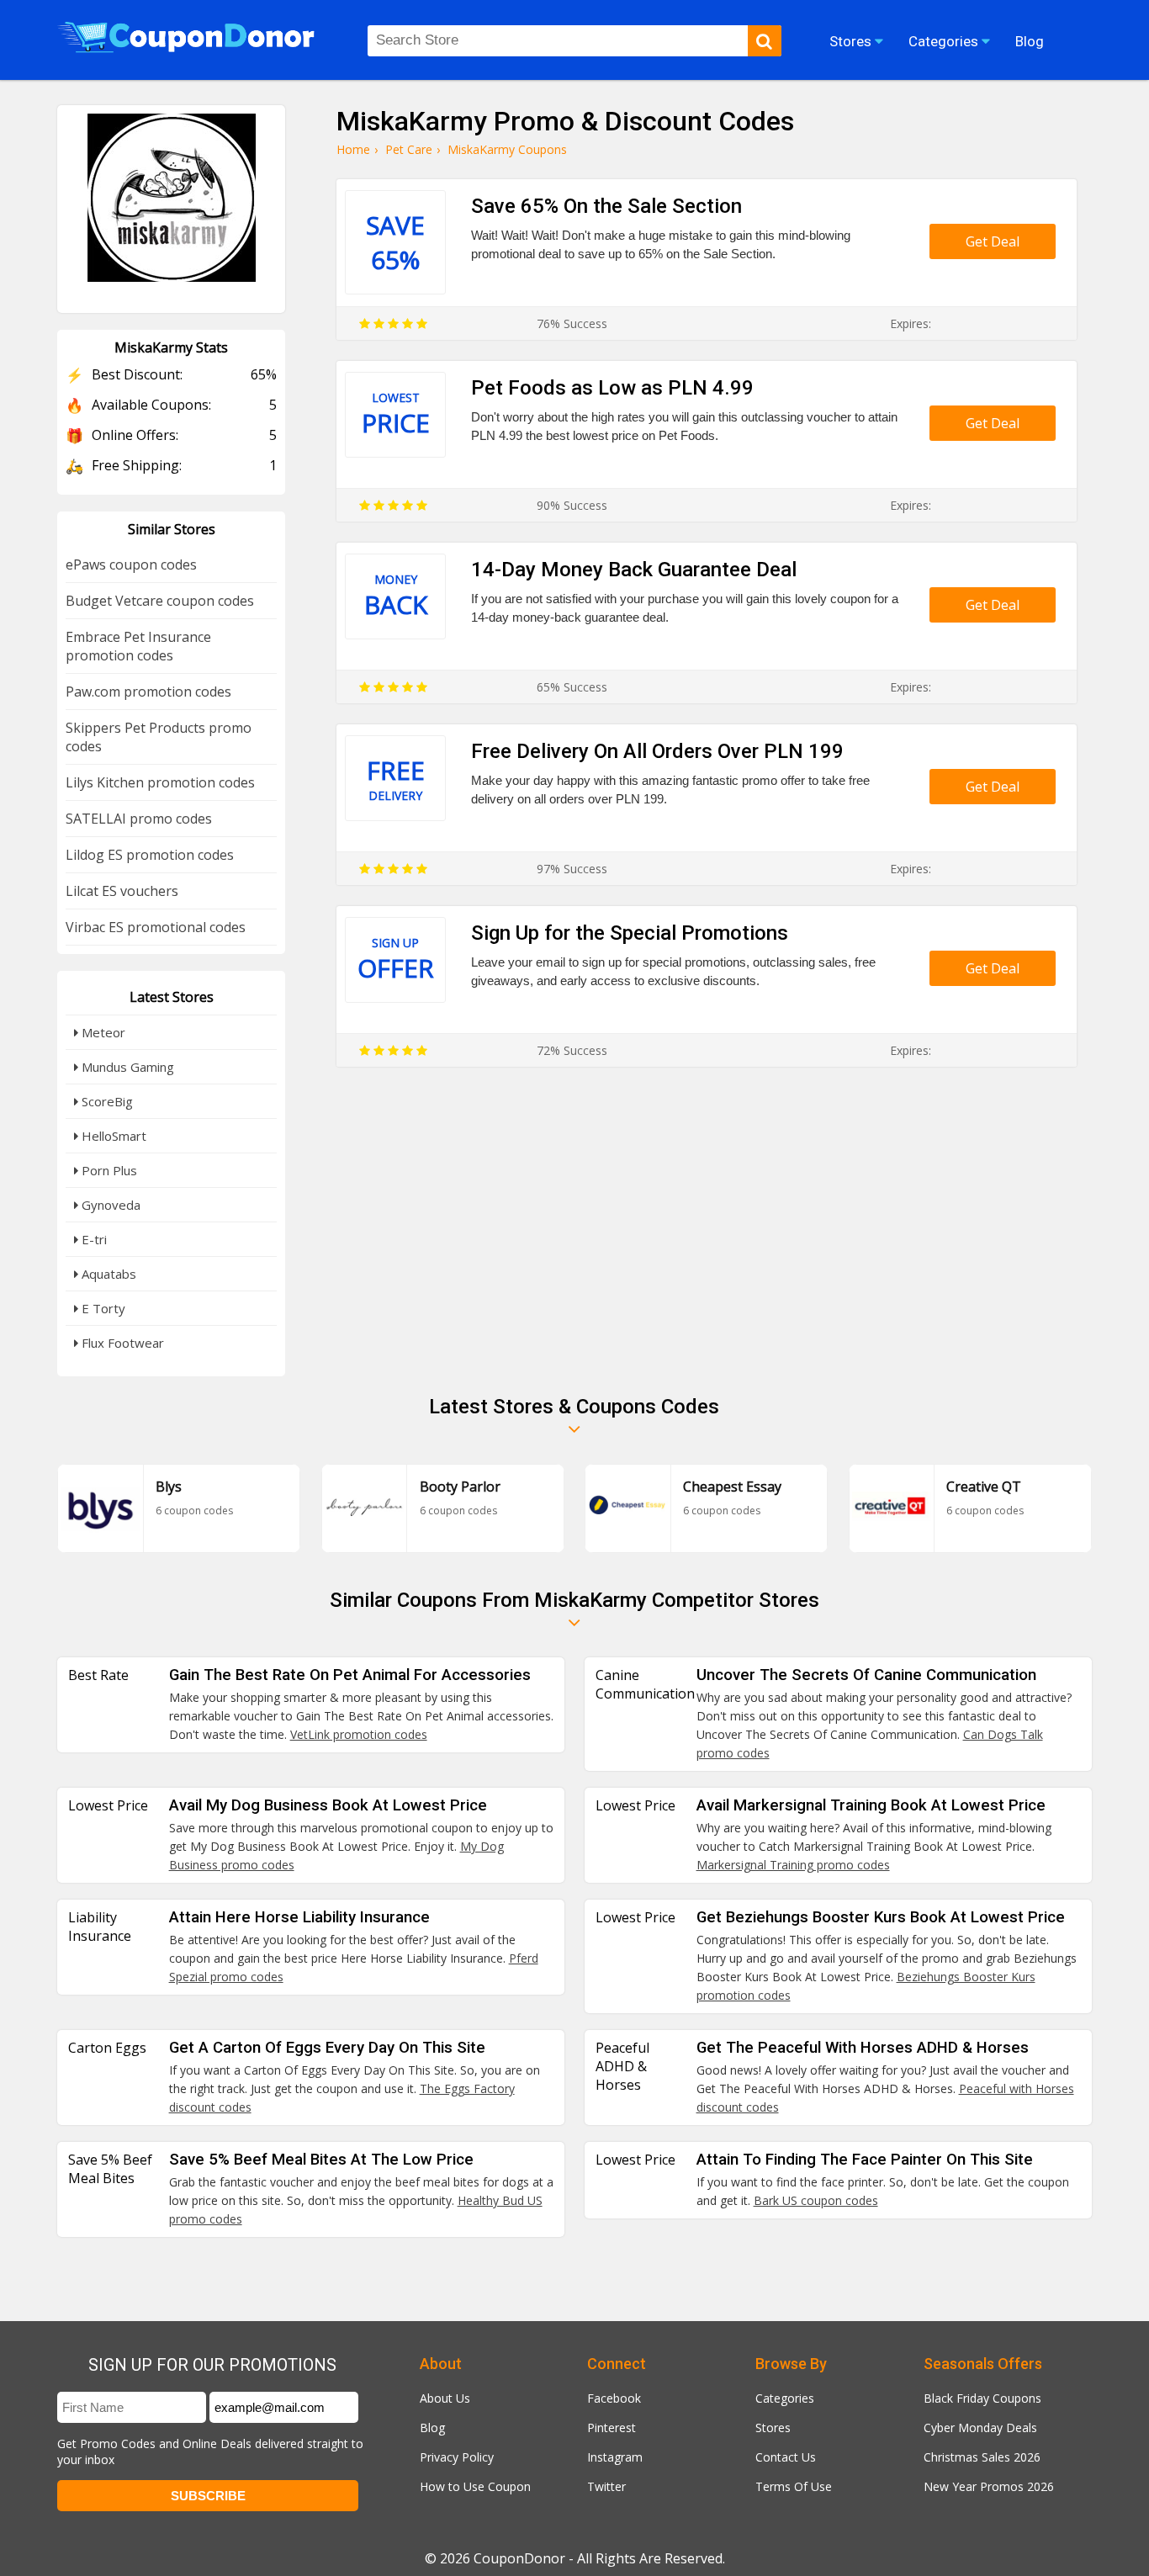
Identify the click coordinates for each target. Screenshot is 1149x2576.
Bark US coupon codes (816, 2200)
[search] (765, 41)
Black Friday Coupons (982, 2398)
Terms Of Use (794, 2486)
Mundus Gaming (126, 1067)
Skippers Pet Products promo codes (159, 737)
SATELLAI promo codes (139, 819)
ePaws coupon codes (131, 564)
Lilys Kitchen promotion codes (160, 782)
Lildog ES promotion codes (150, 855)
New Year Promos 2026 (989, 2486)
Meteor (102, 1032)
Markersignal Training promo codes (793, 1865)
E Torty (102, 1308)
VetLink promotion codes (359, 1734)
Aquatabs (107, 1274)
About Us (445, 2398)
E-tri (93, 1239)
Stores (773, 2428)
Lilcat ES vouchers (122, 891)
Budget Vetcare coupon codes (160, 601)
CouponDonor (519, 2558)
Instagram (615, 2457)
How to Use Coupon (475, 2486)
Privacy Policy (457, 2457)
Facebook (614, 2398)
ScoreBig (106, 1101)
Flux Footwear (121, 1343)
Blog (432, 2428)
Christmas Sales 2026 (982, 2457)
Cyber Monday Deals (980, 2428)
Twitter (606, 2486)
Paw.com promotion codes (148, 692)
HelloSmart (112, 1136)
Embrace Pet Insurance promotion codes (138, 646)
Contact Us (786, 2457)
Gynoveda (109, 1205)
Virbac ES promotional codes (156, 927)
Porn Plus (108, 1170)
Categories (785, 2398)
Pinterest (612, 2428)
